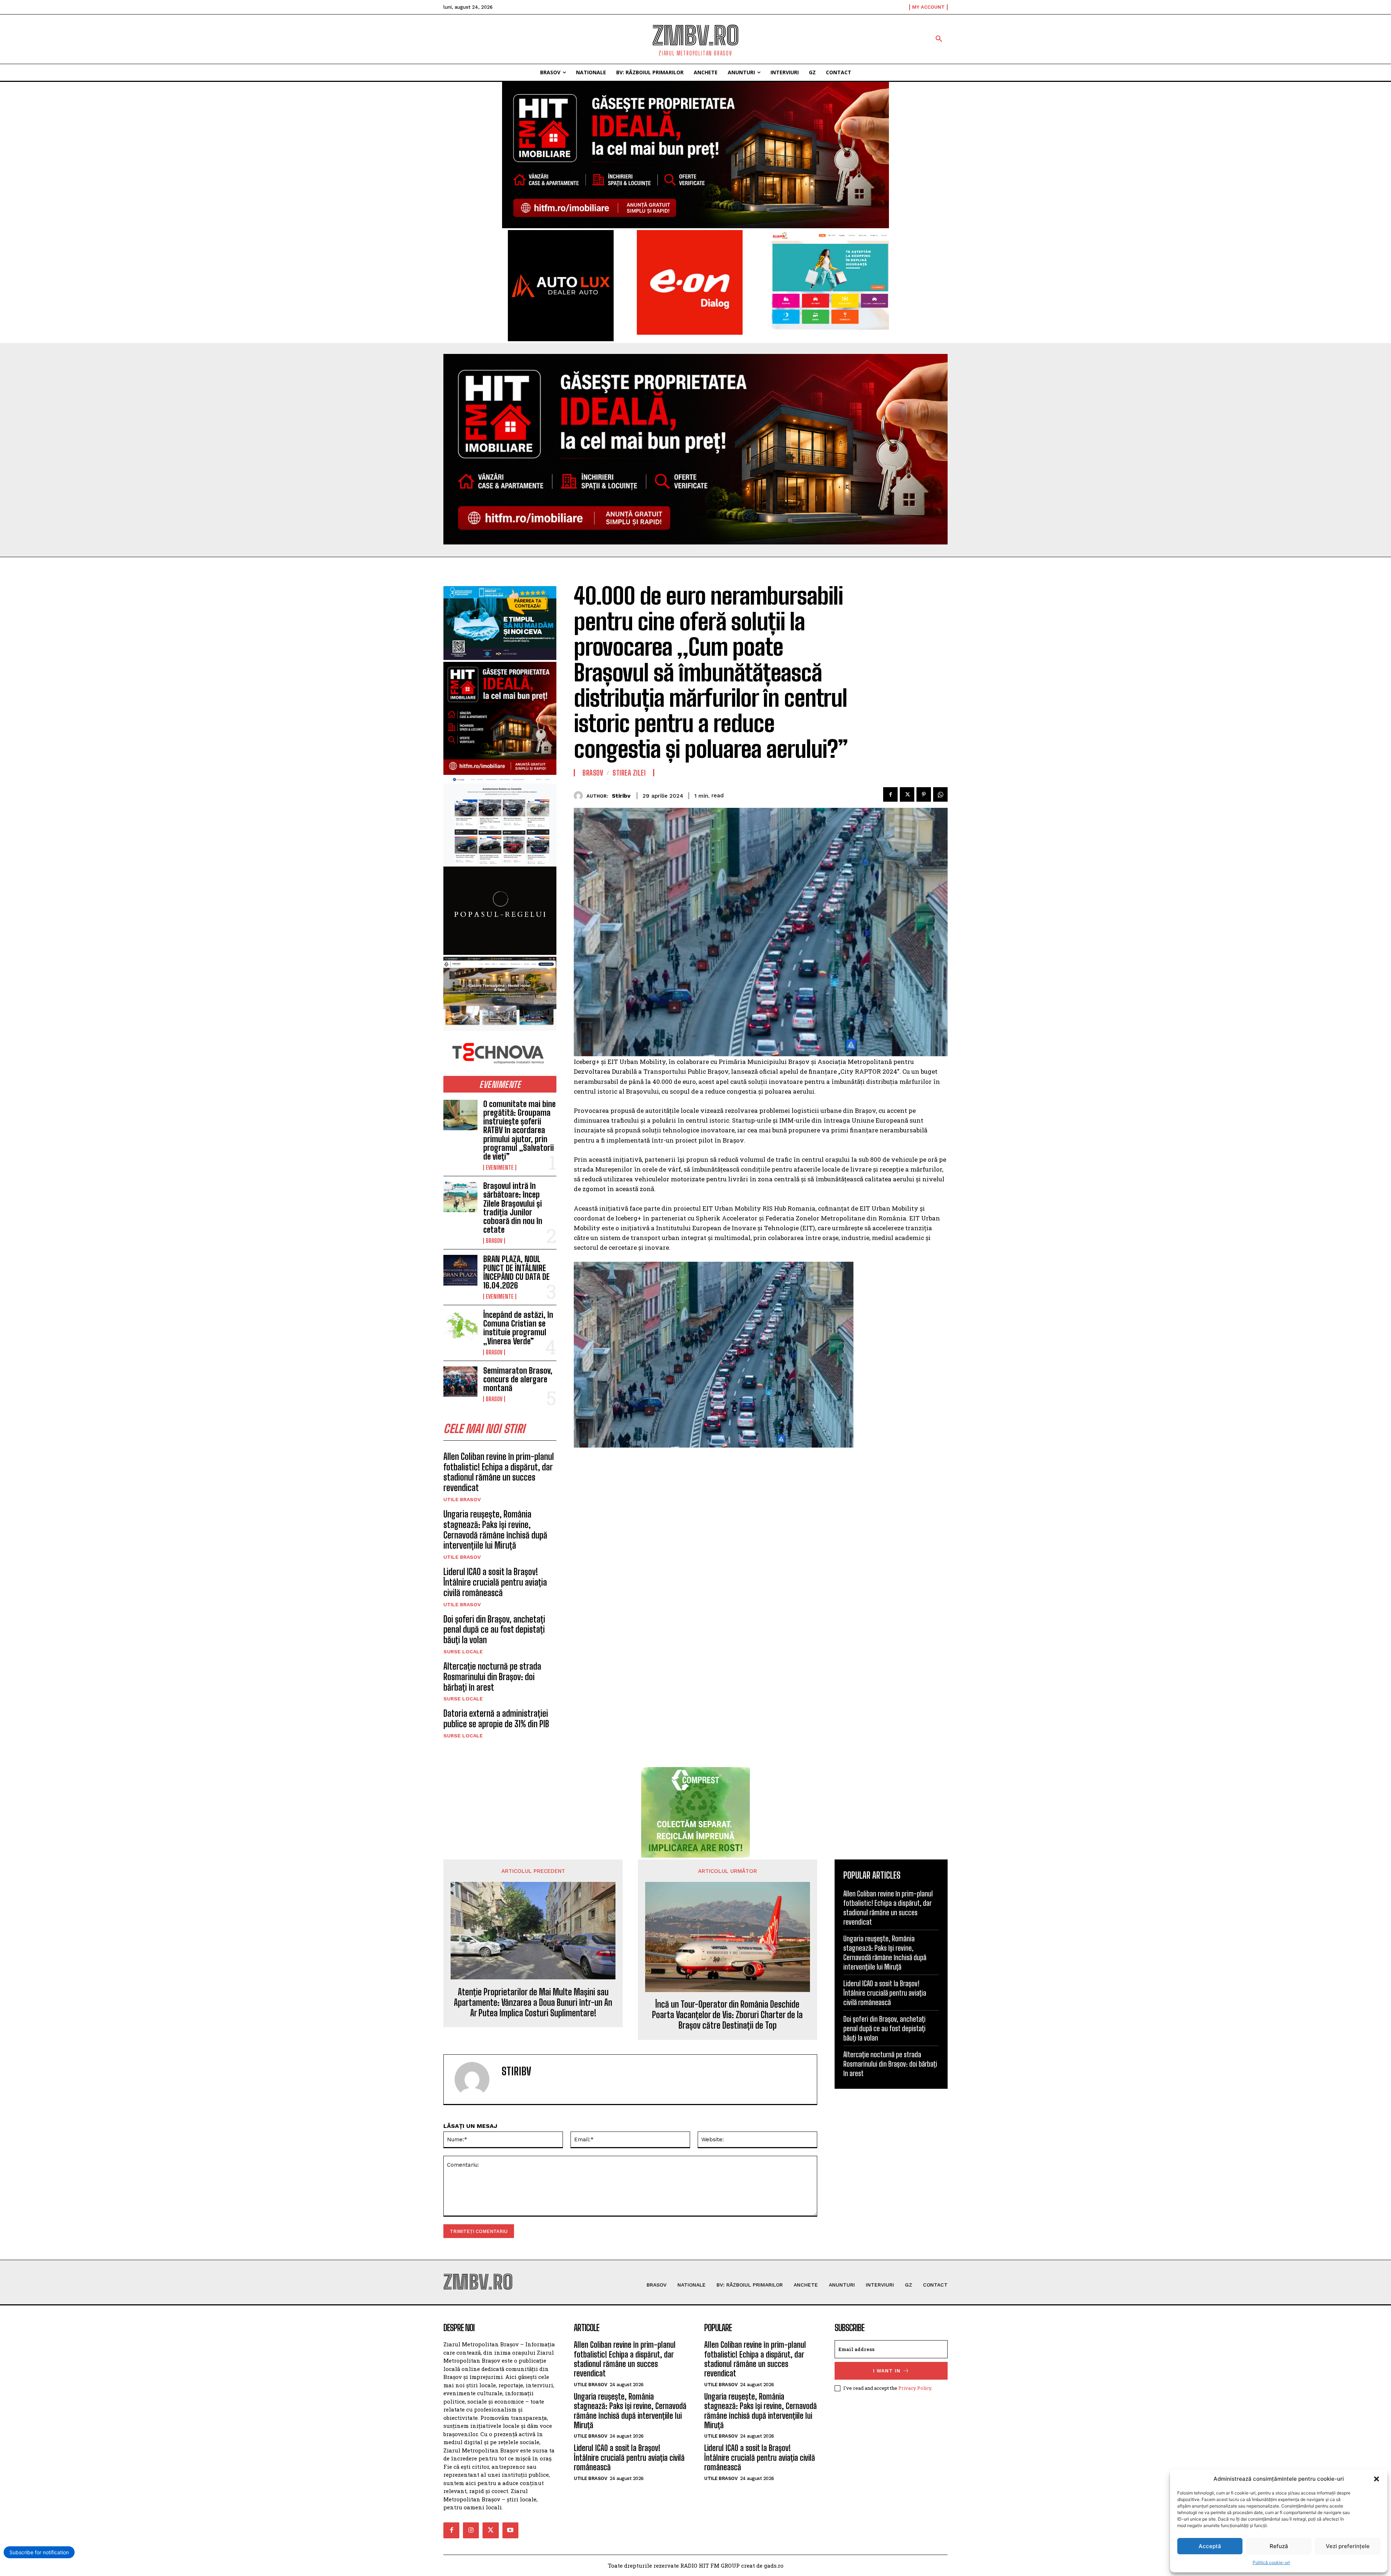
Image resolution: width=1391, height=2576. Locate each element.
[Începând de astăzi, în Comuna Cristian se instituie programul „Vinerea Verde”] (460, 1326)
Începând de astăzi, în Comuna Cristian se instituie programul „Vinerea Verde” (518, 1328)
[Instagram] (471, 2530)
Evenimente (500, 1168)
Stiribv (621, 796)
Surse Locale (463, 1652)
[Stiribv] (580, 796)
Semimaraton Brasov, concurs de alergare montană (518, 1379)
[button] (1377, 2479)
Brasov (494, 1241)
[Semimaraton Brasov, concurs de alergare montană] (460, 1382)
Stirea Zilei (629, 773)
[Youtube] (510, 2530)
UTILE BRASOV (462, 1499)
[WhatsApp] (940, 794)
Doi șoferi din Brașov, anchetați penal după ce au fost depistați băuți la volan (494, 1630)
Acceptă (1210, 2546)
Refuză (1279, 2546)
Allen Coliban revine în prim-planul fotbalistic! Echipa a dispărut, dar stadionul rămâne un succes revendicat (499, 1472)
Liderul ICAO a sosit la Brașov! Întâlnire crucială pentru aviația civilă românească (495, 1582)
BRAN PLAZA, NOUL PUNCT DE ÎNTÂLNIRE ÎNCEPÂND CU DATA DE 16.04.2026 (516, 1272)
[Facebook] (890, 794)
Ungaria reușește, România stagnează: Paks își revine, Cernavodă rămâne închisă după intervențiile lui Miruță (495, 1530)
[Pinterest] (924, 794)
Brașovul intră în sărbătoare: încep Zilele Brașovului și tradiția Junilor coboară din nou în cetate (513, 1208)
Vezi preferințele (1348, 2546)
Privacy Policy (915, 2388)
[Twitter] (907, 794)
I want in (887, 2371)
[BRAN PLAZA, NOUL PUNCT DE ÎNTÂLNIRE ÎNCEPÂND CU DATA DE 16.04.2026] (460, 1270)
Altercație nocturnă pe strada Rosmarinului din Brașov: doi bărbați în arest (492, 1677)
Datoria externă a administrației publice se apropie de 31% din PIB (496, 1719)
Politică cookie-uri (1271, 2562)
